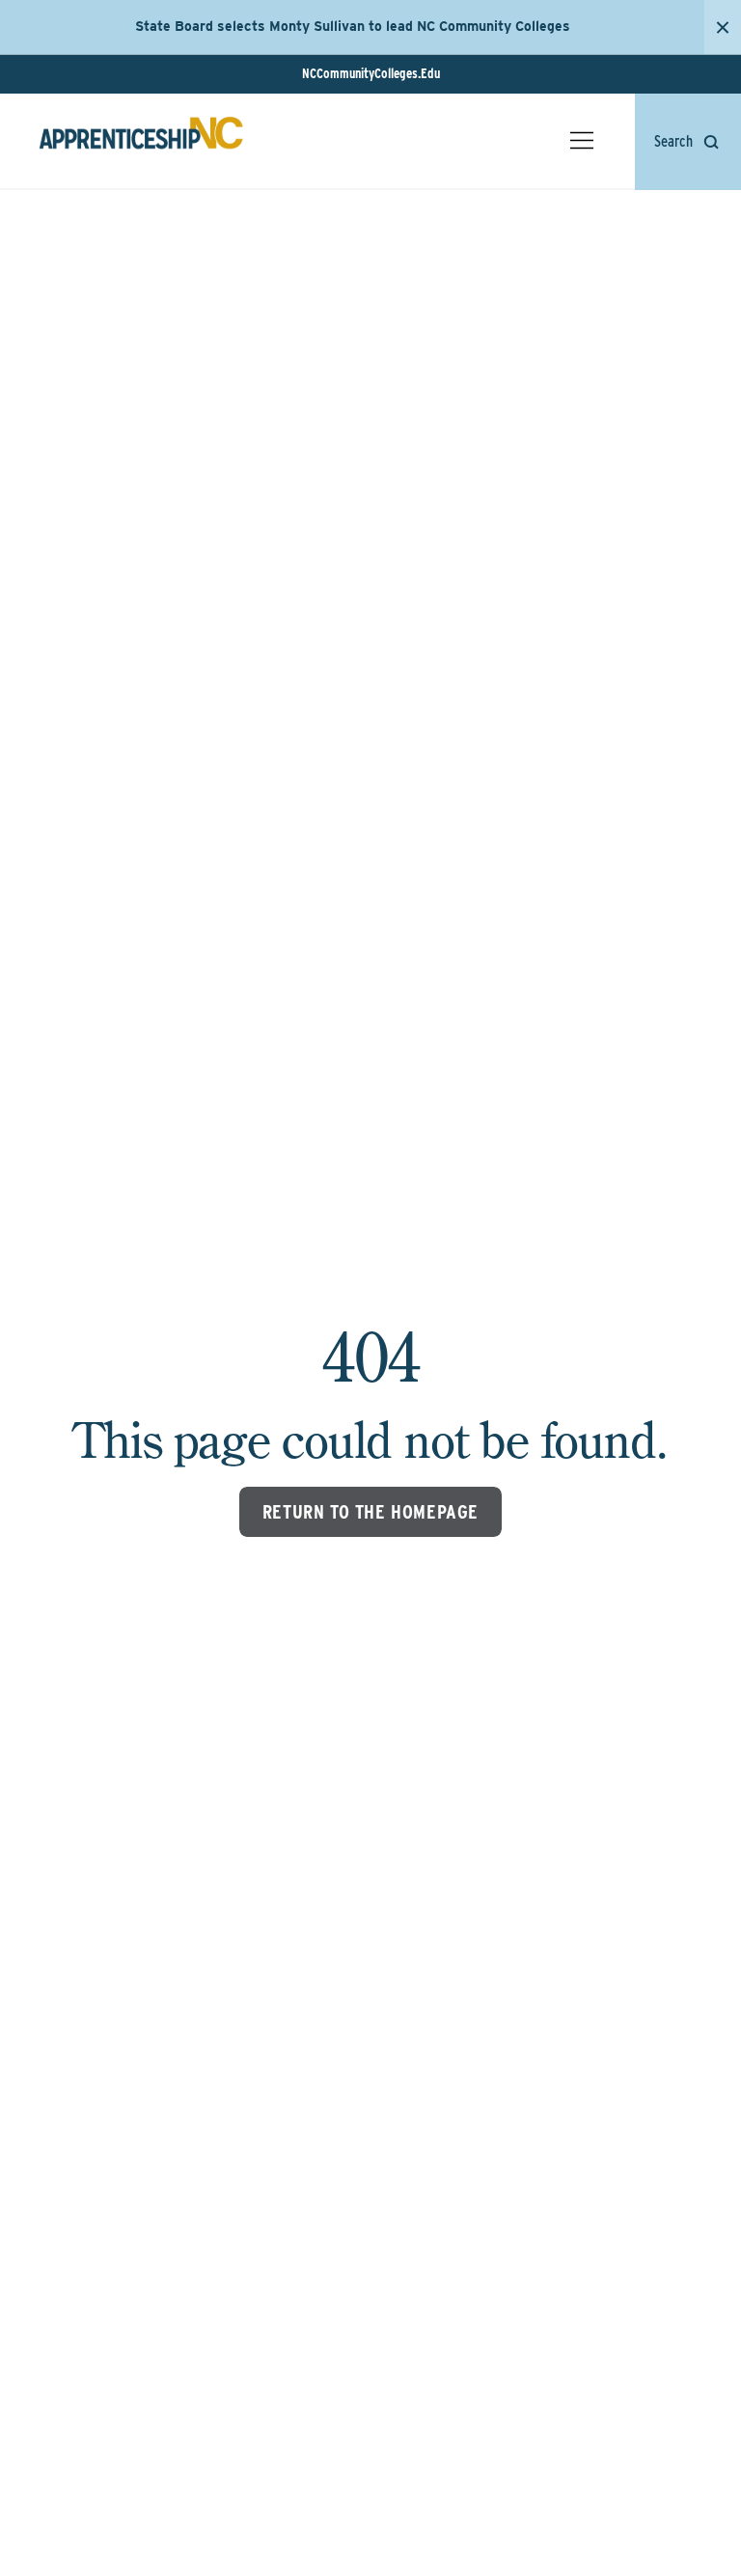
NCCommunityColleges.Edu (371, 73)
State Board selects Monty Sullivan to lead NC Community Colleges (353, 26)
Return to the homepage (370, 1512)
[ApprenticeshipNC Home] (141, 141)
